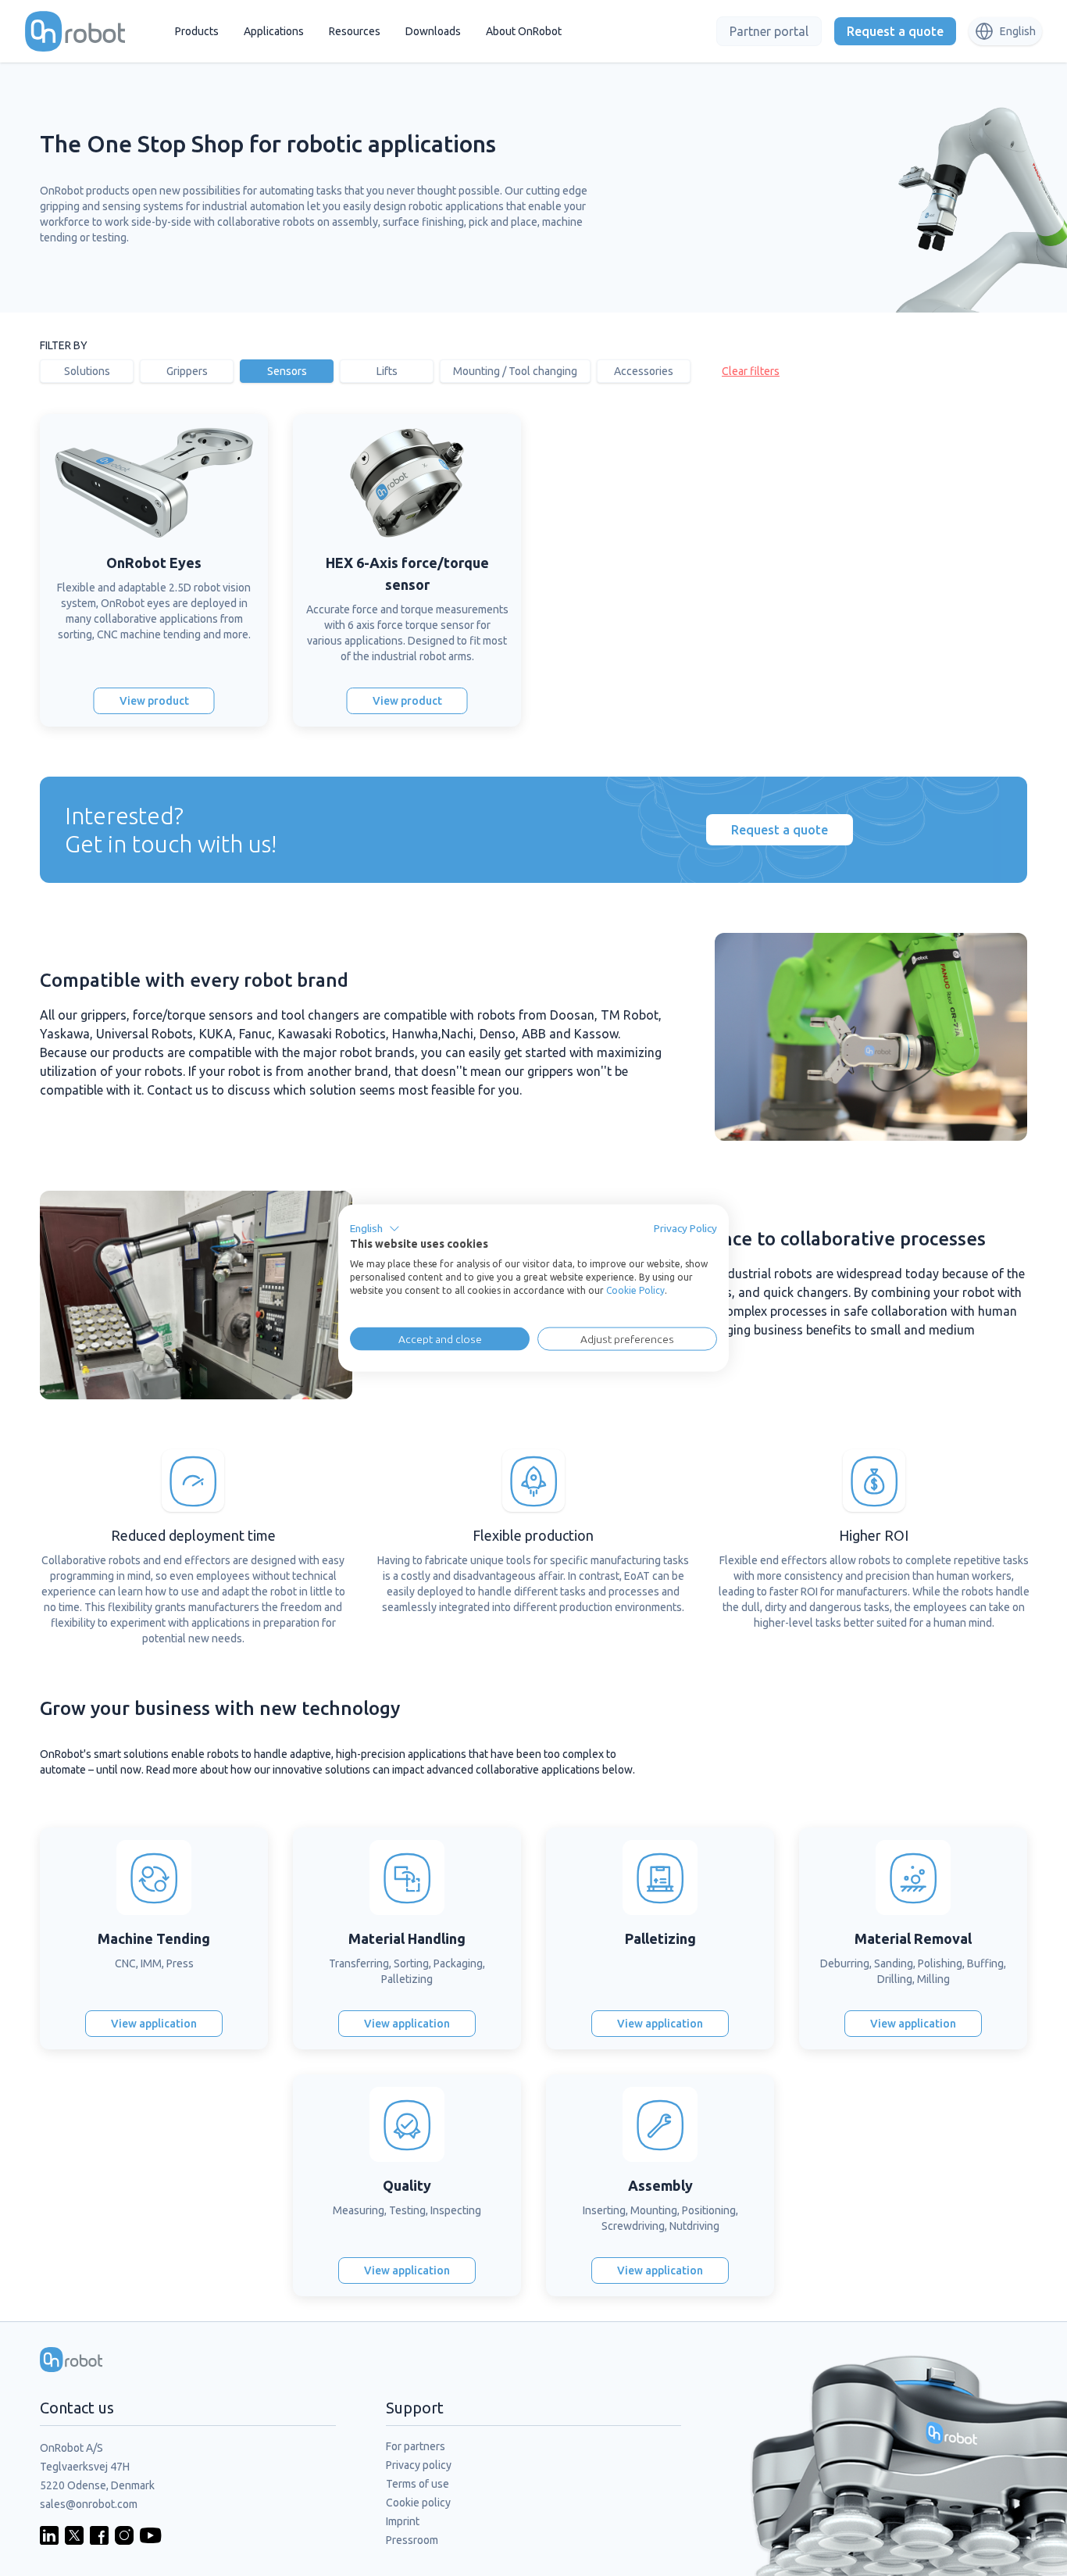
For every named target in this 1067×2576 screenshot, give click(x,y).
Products (197, 31)
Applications (274, 31)
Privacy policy (419, 2465)
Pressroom (412, 2540)
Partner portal (769, 31)
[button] (375, 1228)
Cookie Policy (635, 1290)
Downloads (433, 31)
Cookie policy (418, 2503)
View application (154, 2024)
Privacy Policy (685, 1227)
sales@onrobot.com (89, 2504)
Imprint (403, 2521)
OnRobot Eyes (154, 563)
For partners (416, 2446)
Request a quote (895, 31)
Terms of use (418, 2484)
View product (154, 701)
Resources (355, 31)
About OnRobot (524, 31)
